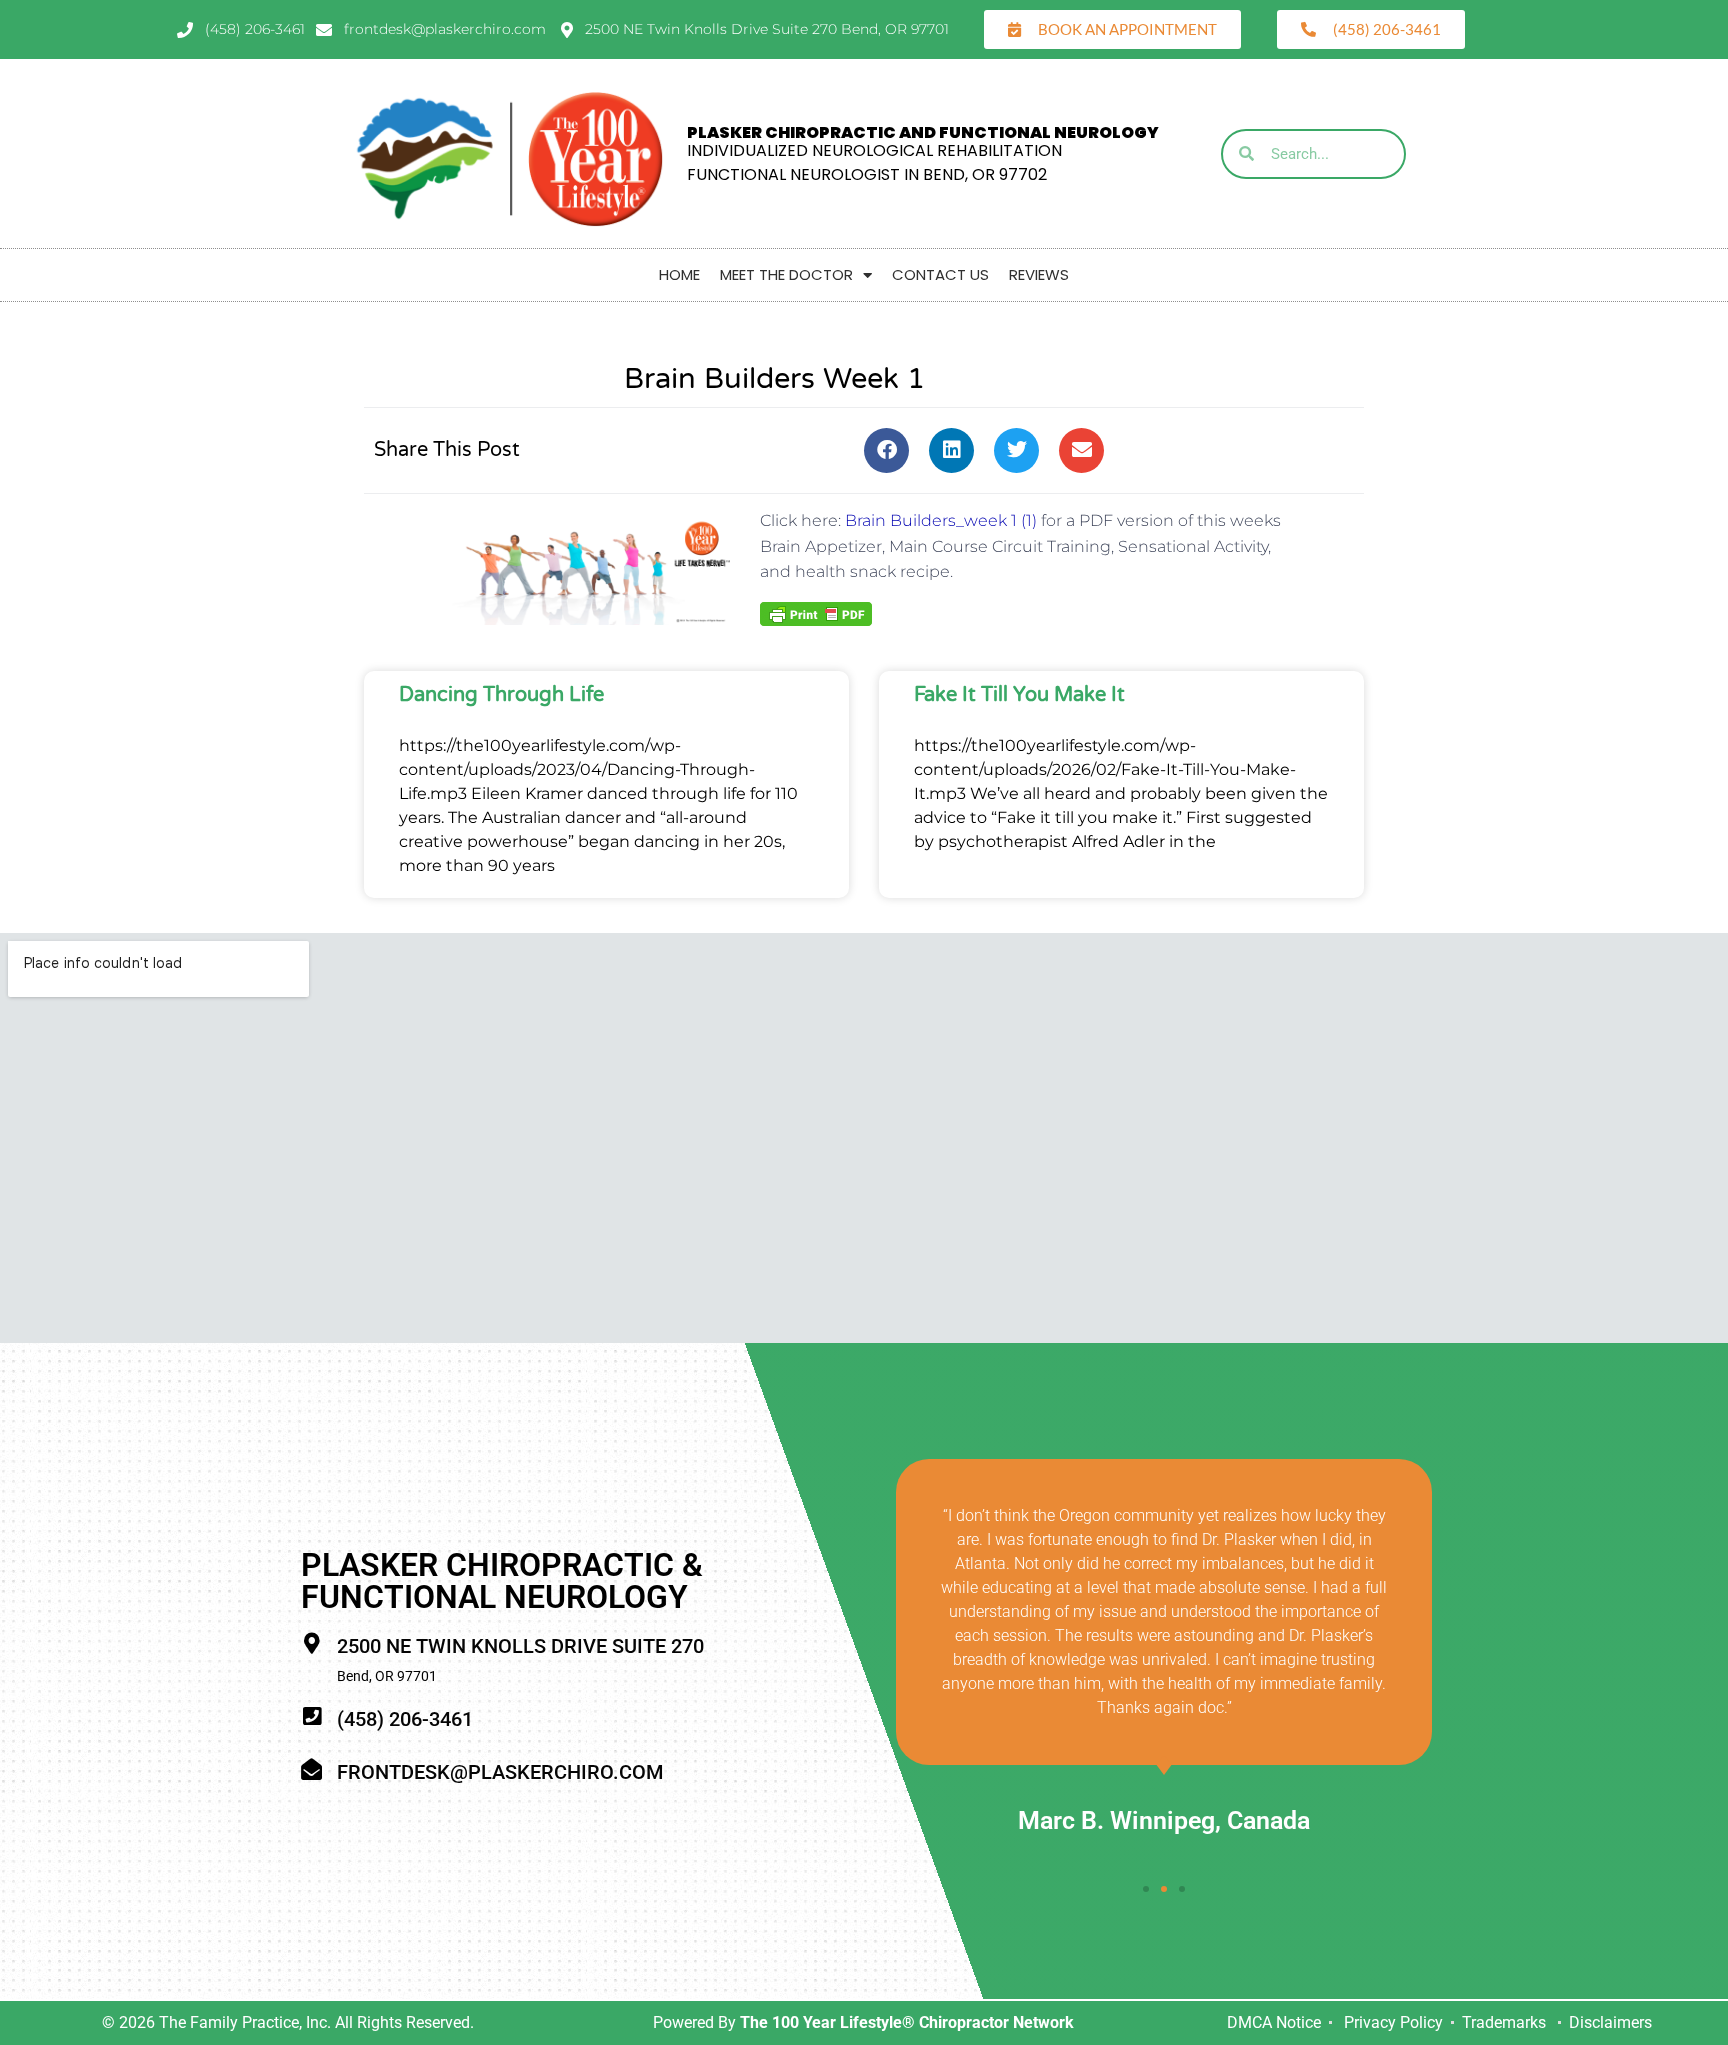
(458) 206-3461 (405, 1719)
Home (679, 274)
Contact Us (940, 274)
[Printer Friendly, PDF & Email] (816, 612)
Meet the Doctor (786, 274)
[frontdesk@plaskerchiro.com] (311, 1769)
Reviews (1039, 274)
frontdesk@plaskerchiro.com (500, 1772)
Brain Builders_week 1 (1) (941, 520)
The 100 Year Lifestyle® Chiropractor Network (907, 2022)
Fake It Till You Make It (1019, 695)
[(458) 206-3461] (311, 1716)
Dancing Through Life (501, 695)
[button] (886, 450)
